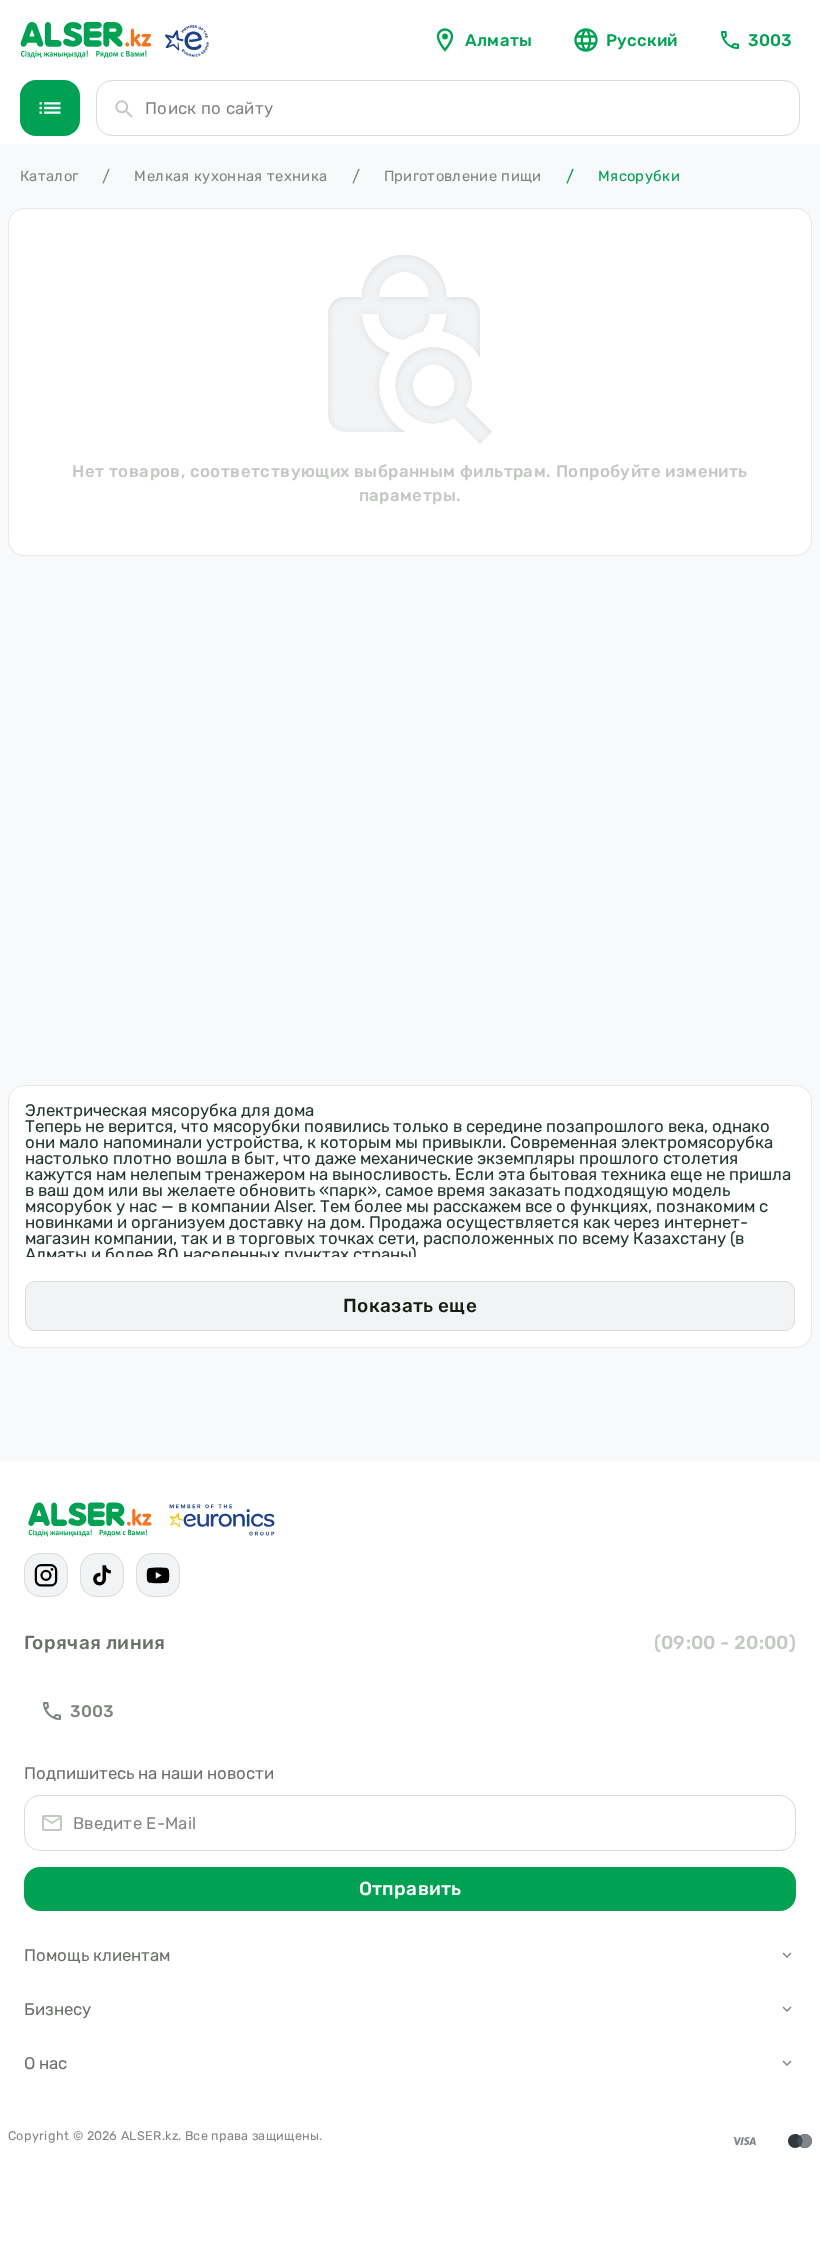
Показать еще (410, 1305)
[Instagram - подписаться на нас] (46, 1575)
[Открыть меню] (50, 108)
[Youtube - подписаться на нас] (158, 1575)
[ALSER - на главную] (86, 40)
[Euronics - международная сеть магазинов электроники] (186, 40)
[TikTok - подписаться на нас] (102, 1575)
